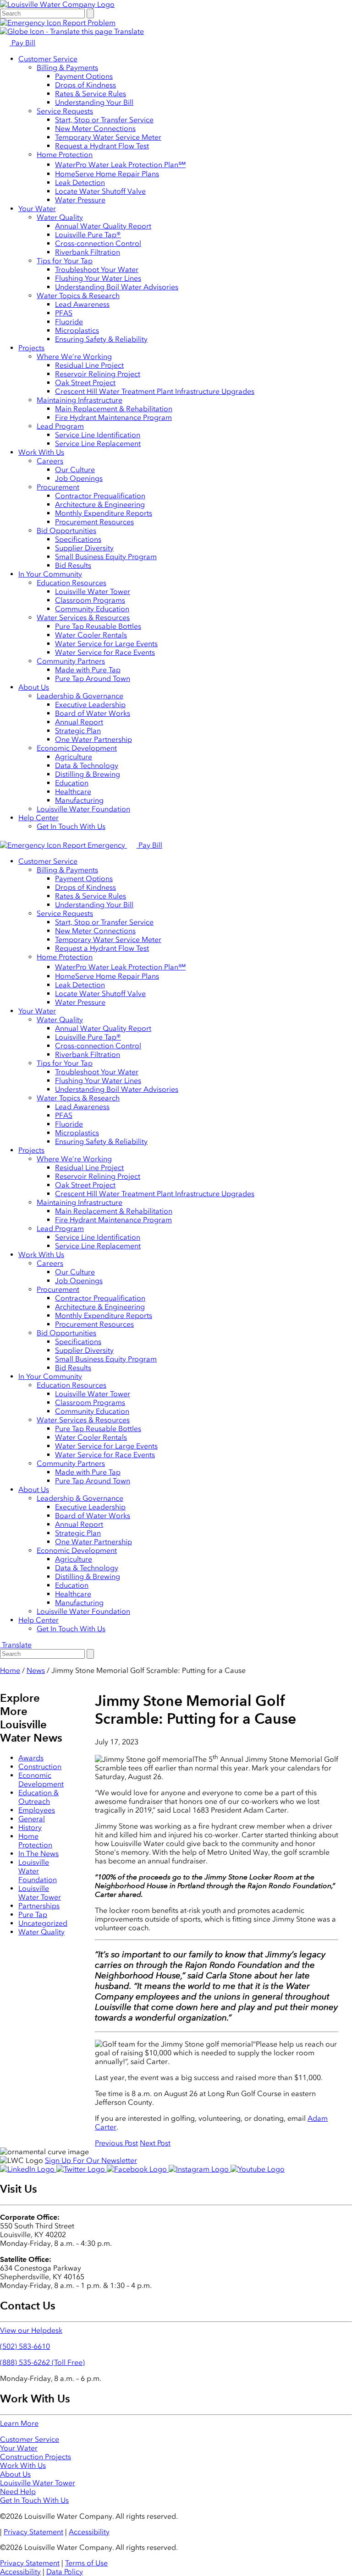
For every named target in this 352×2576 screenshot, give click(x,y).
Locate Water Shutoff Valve (100, 191)
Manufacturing (79, 800)
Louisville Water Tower (93, 591)
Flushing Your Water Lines (98, 278)
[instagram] (200, 2169)
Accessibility (89, 2532)
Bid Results (73, 565)
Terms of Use (86, 2563)
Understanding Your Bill (94, 102)
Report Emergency (94, 845)
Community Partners (71, 661)
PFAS (64, 313)
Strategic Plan (78, 731)
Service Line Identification (98, 435)
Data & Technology (87, 765)
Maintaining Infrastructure (80, 400)
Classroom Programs (90, 600)
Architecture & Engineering (100, 504)
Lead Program (60, 426)
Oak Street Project (85, 383)
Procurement (58, 487)
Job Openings (79, 478)
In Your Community (50, 574)
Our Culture (75, 470)
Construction (40, 1767)
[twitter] (82, 2169)
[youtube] (258, 2169)
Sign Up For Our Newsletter (91, 2160)
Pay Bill (22, 43)
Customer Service (48, 59)
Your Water (37, 209)
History (30, 1827)
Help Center (38, 818)
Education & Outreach (38, 1797)
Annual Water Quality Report (103, 226)
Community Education (92, 609)
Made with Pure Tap (88, 670)
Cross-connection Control (98, 243)
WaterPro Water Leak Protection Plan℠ (120, 165)
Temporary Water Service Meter (108, 137)
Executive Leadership (90, 705)
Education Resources (71, 583)
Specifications (78, 539)
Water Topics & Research (78, 296)
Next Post (155, 2143)
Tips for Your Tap (65, 261)
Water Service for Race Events (105, 652)
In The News (38, 1854)
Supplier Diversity (84, 548)
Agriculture (74, 757)
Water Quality (60, 217)
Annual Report (79, 722)
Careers (50, 461)
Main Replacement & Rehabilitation (114, 409)
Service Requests (65, 111)
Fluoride (69, 322)
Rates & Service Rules (91, 94)
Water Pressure (80, 200)
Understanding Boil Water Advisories (117, 287)
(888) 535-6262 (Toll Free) (42, 2362)
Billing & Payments (67, 68)
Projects (31, 348)
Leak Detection (80, 182)
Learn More (19, 2423)
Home (10, 1670)
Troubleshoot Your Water (97, 270)
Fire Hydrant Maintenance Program (113, 417)
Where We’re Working (74, 357)
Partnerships (39, 1906)
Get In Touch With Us (71, 826)
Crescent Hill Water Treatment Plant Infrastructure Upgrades (155, 391)
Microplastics (77, 330)
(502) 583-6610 (25, 2346)
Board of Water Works (93, 713)
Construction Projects (36, 2457)
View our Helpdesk (31, 2330)
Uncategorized (43, 1923)
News (36, 1670)
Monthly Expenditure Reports (104, 513)
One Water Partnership (93, 739)
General (32, 1819)
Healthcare (73, 792)
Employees (37, 1810)
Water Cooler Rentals (91, 635)
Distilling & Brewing (88, 774)
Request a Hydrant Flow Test (102, 146)
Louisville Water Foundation (83, 809)
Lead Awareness (82, 304)
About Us (34, 687)
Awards (31, 1758)
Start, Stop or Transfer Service (104, 120)
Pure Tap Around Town (93, 678)
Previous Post (116, 2143)
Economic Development (77, 748)
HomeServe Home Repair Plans (107, 174)
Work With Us (41, 452)
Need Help (18, 2492)
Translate (128, 31)
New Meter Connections (95, 128)
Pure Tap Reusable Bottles (98, 626)
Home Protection (65, 155)
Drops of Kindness (85, 85)
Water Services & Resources (83, 618)
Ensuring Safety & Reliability (101, 339)
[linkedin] (28, 2169)
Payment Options (84, 76)
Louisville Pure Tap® (88, 235)
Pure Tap (33, 1914)
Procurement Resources (94, 522)
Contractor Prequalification (100, 496)
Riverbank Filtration (88, 252)
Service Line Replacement (98, 444)
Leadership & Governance (80, 696)
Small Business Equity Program (106, 557)
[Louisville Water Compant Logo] (57, 4)
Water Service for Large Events (106, 644)
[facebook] (138, 2169)
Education (72, 783)
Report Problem (88, 23)
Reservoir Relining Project (98, 374)
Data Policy (65, 2572)
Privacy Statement (33, 2532)
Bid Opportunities (66, 531)
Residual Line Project (89, 365)
